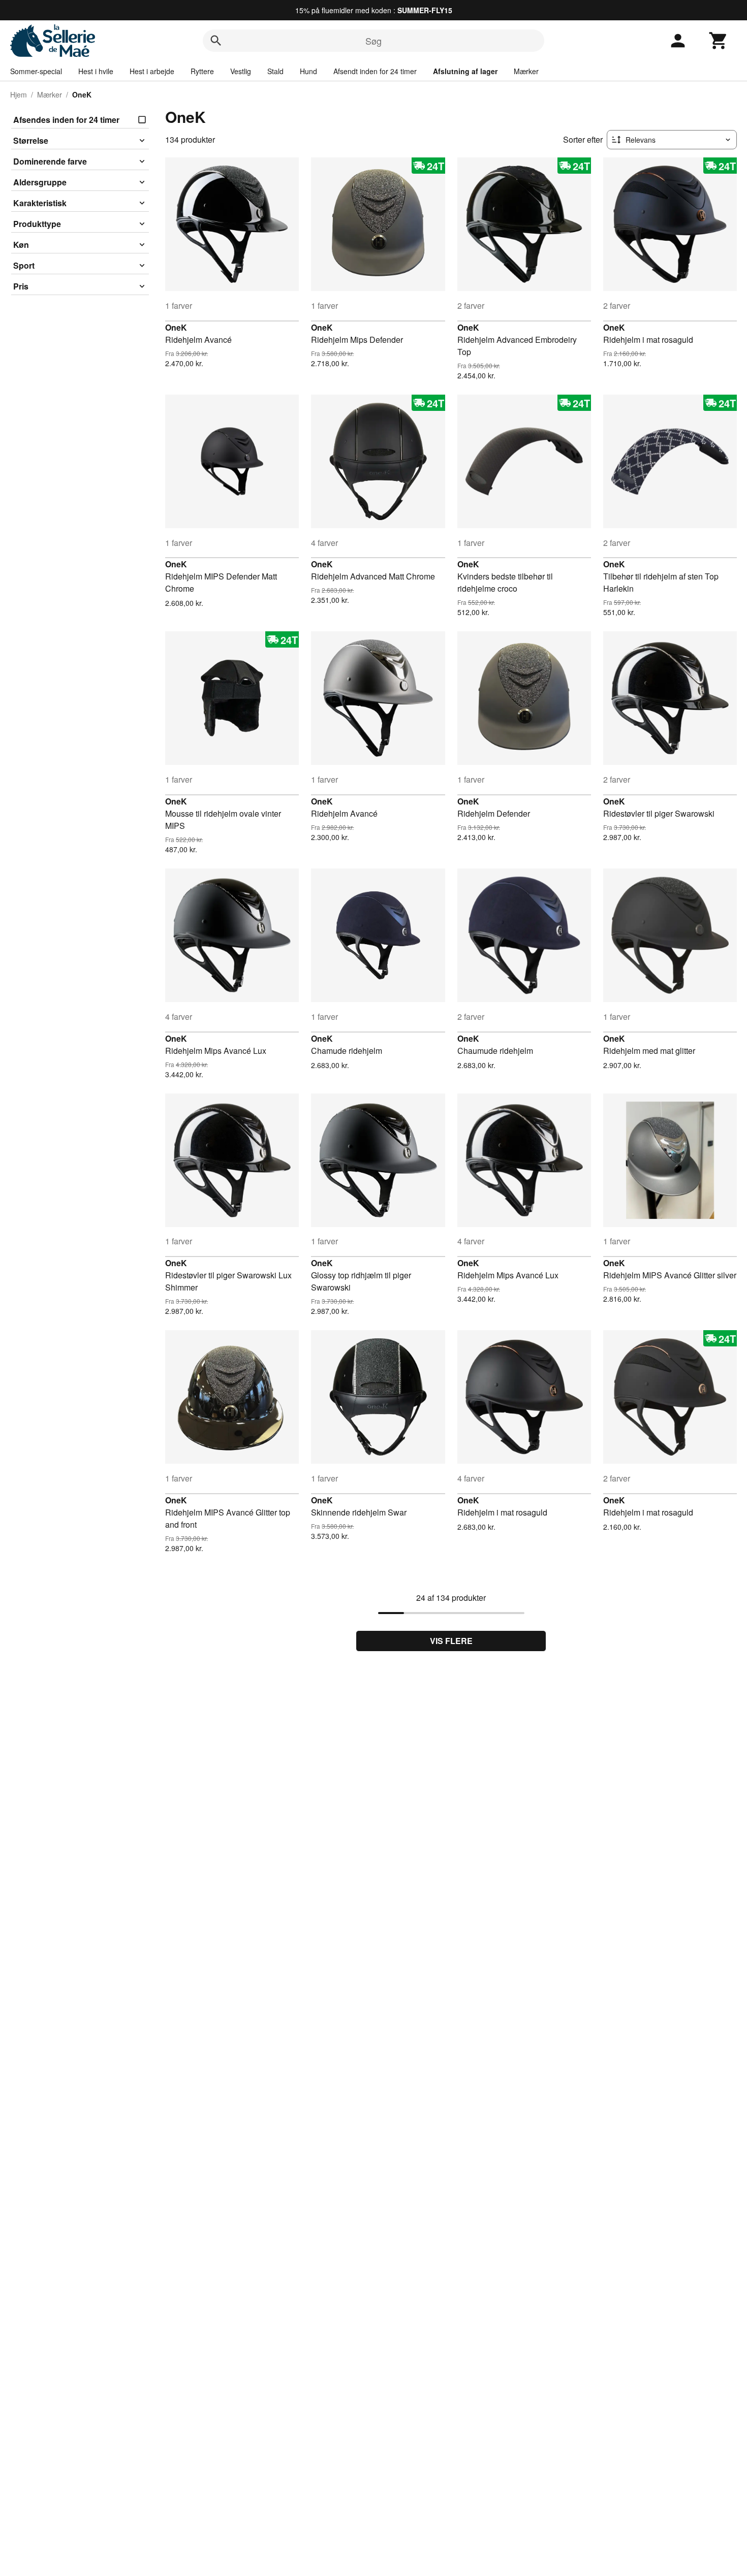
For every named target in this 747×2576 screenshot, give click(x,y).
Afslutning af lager (465, 71)
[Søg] (216, 41)
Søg (373, 41)
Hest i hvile (96, 71)
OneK (176, 327)
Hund (308, 71)
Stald (275, 71)
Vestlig (241, 71)
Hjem (19, 94)
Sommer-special (36, 71)
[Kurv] (719, 41)
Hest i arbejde (152, 71)
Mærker (526, 71)
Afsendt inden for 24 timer (375, 71)
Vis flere (451, 1641)
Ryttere (202, 71)
